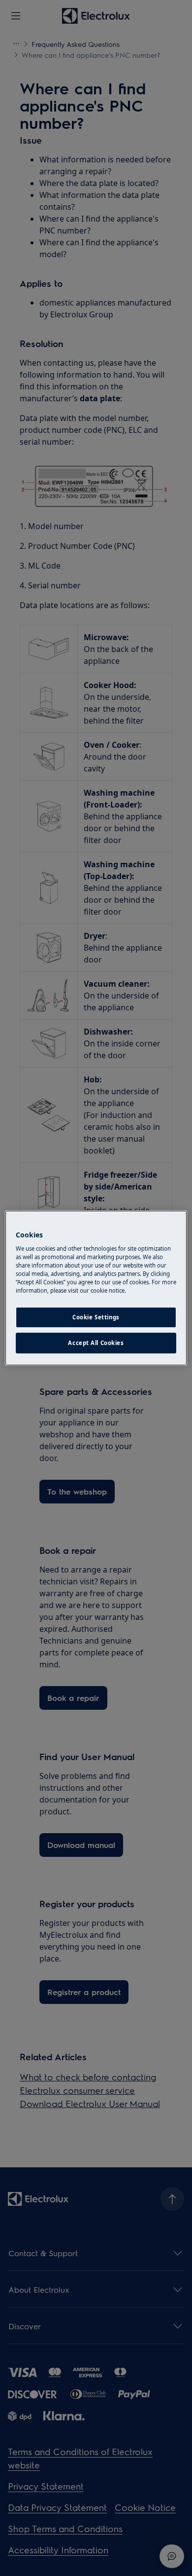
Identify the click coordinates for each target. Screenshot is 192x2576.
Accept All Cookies (96, 1343)
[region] (96, 1288)
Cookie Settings (96, 1318)
